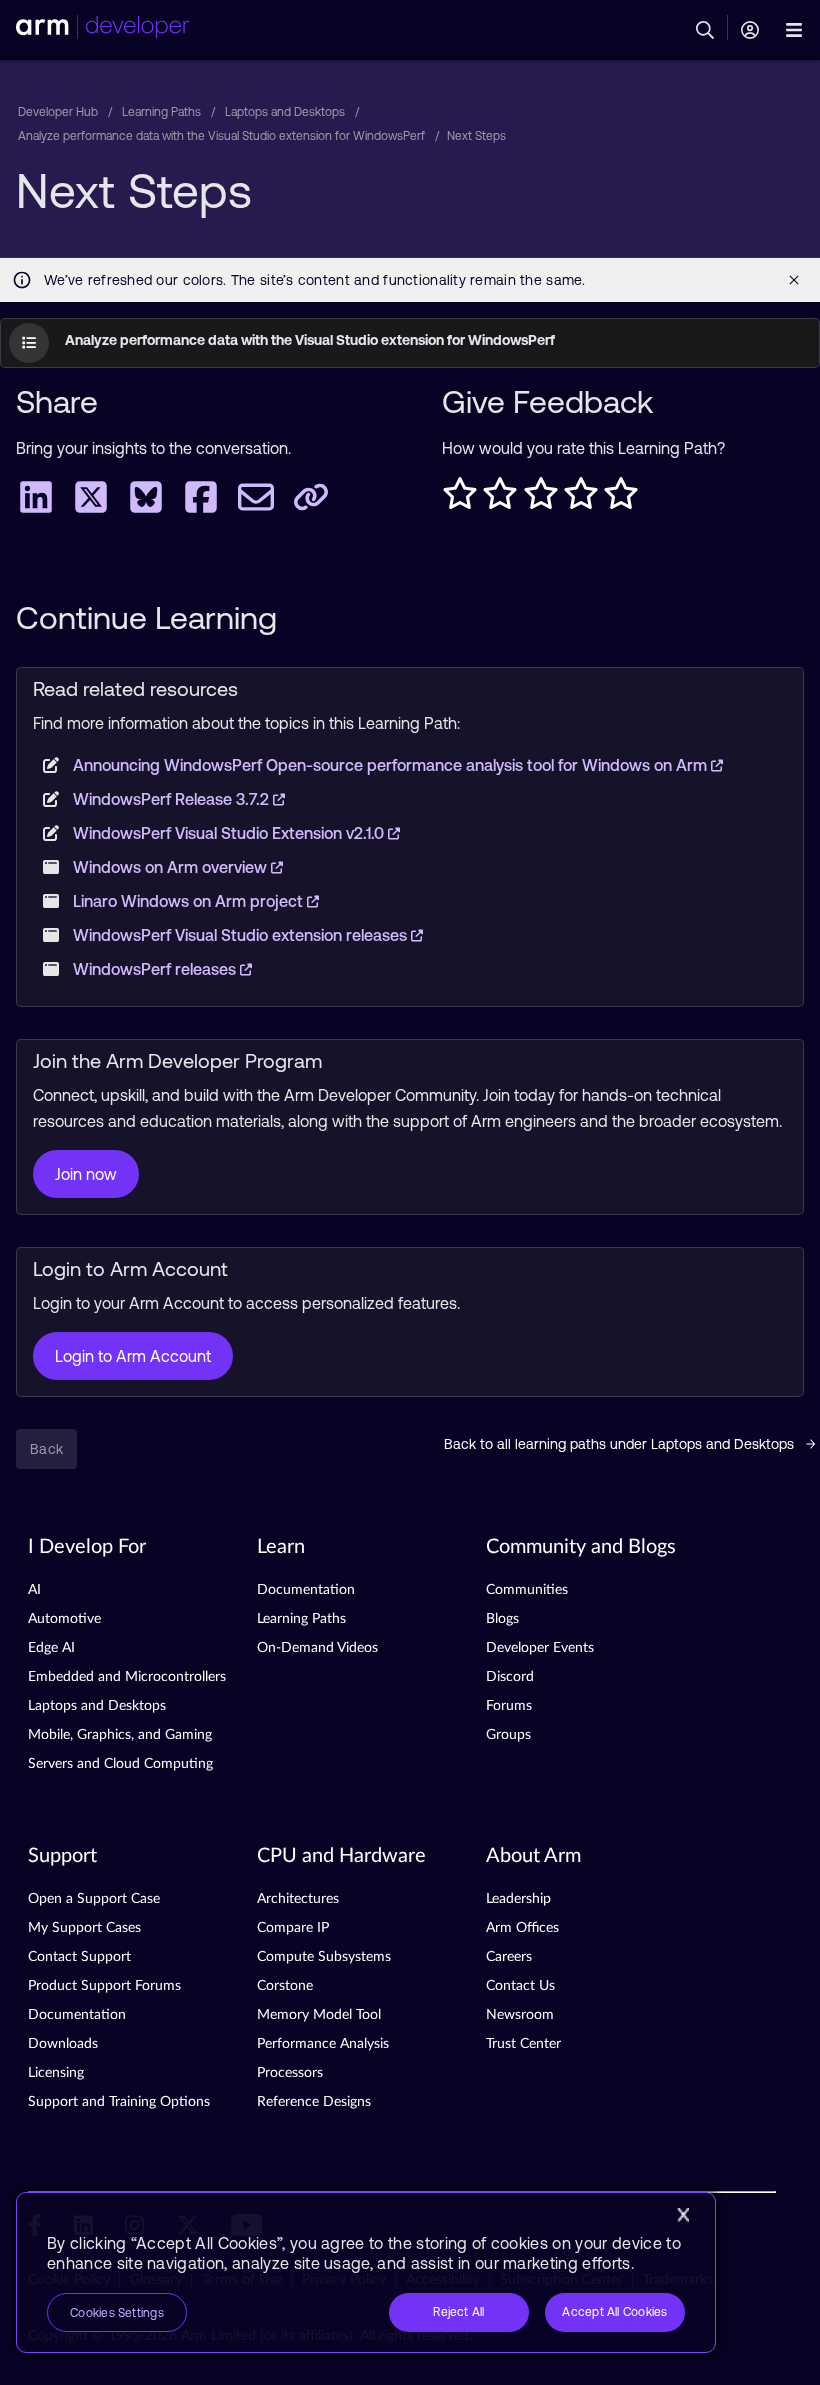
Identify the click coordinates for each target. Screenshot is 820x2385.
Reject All (458, 2312)
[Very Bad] (460, 499)
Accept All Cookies (614, 2312)
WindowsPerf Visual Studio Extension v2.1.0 (230, 833)
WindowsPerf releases (156, 969)
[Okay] (541, 499)
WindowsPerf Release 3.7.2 (173, 799)
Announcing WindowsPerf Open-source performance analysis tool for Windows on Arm (392, 765)
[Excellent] (621, 499)
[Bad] (500, 499)
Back (46, 1449)
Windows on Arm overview (172, 867)
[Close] (683, 2215)
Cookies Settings (117, 2313)
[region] (366, 2272)
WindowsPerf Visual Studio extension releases (242, 935)
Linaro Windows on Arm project (190, 901)
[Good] (581, 499)
